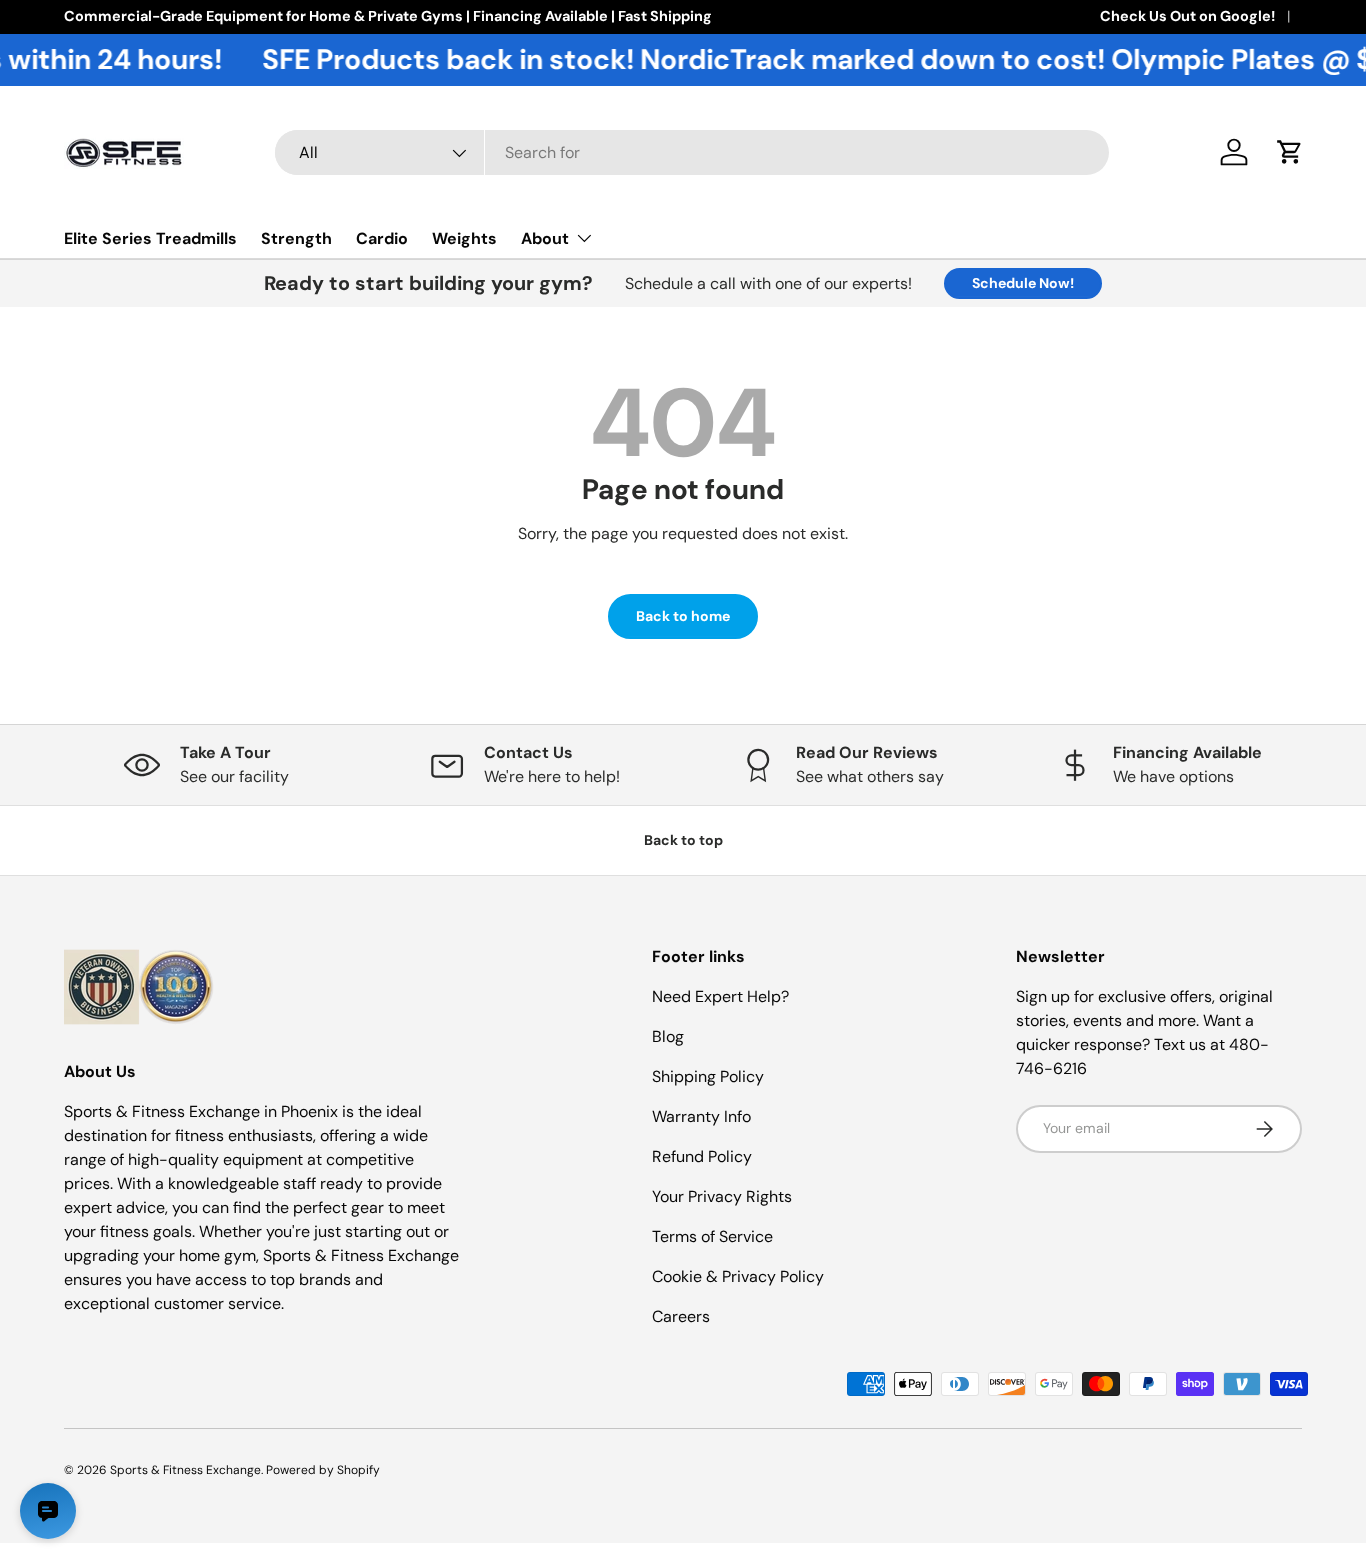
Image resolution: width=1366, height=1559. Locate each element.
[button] (1290, 152)
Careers (681, 1316)
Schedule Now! (1023, 283)
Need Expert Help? (720, 996)
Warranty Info (701, 1116)
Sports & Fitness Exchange (185, 1470)
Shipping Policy (708, 1076)
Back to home (683, 616)
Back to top (683, 840)
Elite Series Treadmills (150, 238)
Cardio (382, 238)
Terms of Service (712, 1236)
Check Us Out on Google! (1187, 16)
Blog (668, 1036)
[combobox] (692, 152)
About (545, 238)
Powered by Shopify (323, 1470)
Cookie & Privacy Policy (738, 1276)
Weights (464, 238)
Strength (296, 238)
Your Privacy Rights (722, 1196)
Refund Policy (702, 1156)
